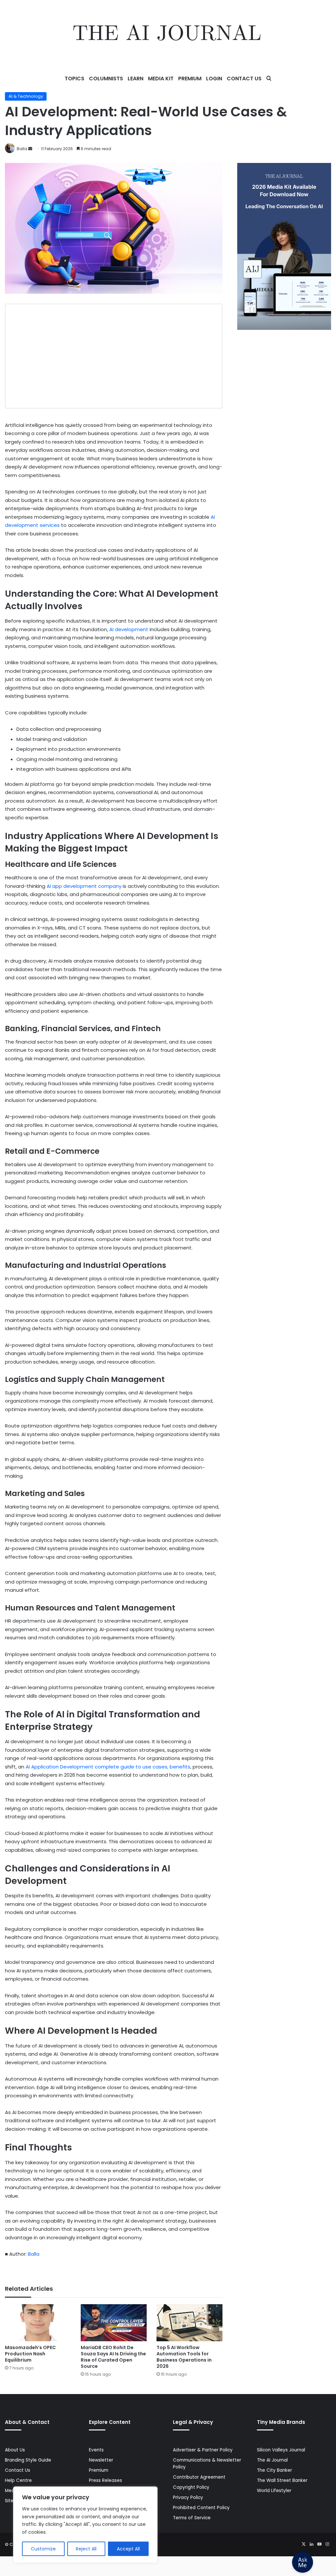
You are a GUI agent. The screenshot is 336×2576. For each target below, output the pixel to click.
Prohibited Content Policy (201, 2508)
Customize (43, 2549)
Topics (74, 79)
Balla (22, 149)
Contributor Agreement (199, 2477)
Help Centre (18, 2480)
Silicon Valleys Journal (281, 2450)
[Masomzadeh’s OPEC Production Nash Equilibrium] (38, 2323)
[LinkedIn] (311, 2544)
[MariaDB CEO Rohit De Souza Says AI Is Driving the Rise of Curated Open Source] (114, 2323)
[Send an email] (30, 149)
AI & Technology (26, 96)
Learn (136, 79)
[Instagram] (327, 2544)
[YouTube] (319, 2544)
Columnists (106, 79)
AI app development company (84, 886)
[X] (304, 2544)
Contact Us (244, 79)
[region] (85, 2525)
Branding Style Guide (28, 2460)
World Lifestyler (274, 2491)
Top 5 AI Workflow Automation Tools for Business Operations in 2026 (184, 2357)
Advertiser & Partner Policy (203, 2450)
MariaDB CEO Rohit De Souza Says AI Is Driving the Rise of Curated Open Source (113, 2357)
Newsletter (101, 2460)
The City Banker (274, 2470)
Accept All (128, 2549)
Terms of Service (192, 2518)
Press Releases (105, 2480)
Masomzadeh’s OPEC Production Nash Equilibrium (30, 2354)
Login (214, 79)
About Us (15, 2450)
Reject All (86, 2549)
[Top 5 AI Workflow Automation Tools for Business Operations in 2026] (189, 2323)
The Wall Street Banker (282, 2480)
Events (96, 2450)
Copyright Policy (191, 2487)
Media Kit (161, 79)
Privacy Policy (188, 2497)
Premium (190, 79)
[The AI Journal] (168, 34)
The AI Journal (272, 2460)
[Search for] (269, 79)
